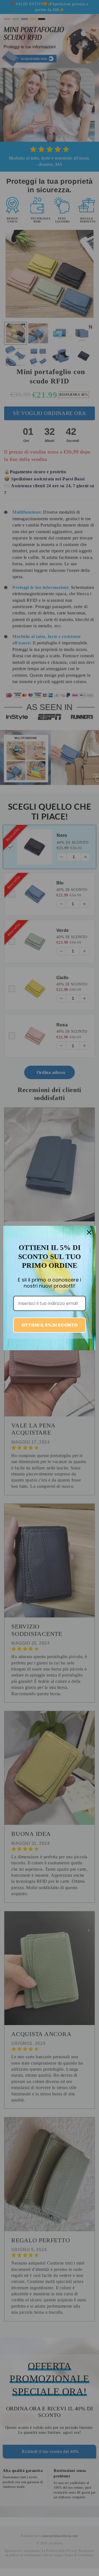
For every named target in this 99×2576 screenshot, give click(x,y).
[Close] (89, 1232)
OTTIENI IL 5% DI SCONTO (50, 1325)
